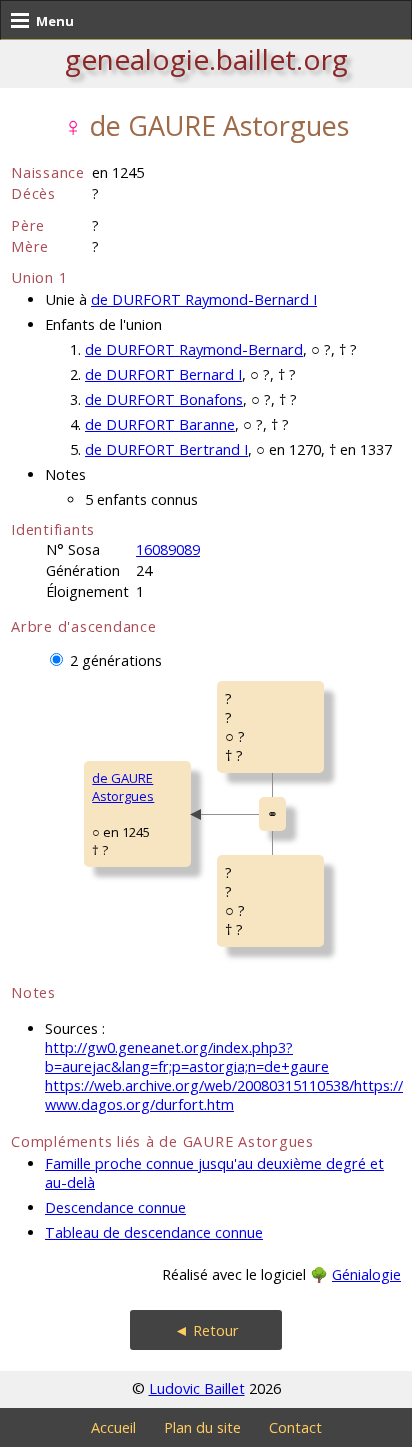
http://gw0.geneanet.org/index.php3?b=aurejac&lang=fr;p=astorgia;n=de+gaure (187, 1057)
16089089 (168, 549)
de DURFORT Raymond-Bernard (194, 349)
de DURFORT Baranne (160, 424)
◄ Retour (206, 1330)
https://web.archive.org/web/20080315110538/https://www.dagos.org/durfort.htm (224, 1095)
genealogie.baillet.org (206, 59)
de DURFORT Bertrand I (166, 449)
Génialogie (366, 1274)
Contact (295, 1427)
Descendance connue (115, 1207)
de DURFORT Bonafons (164, 399)
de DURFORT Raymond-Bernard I (204, 299)
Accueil (113, 1427)
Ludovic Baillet (197, 1388)
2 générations (116, 660)
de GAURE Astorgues (123, 787)
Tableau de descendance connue (154, 1232)
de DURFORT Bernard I (163, 374)
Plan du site (202, 1427)
